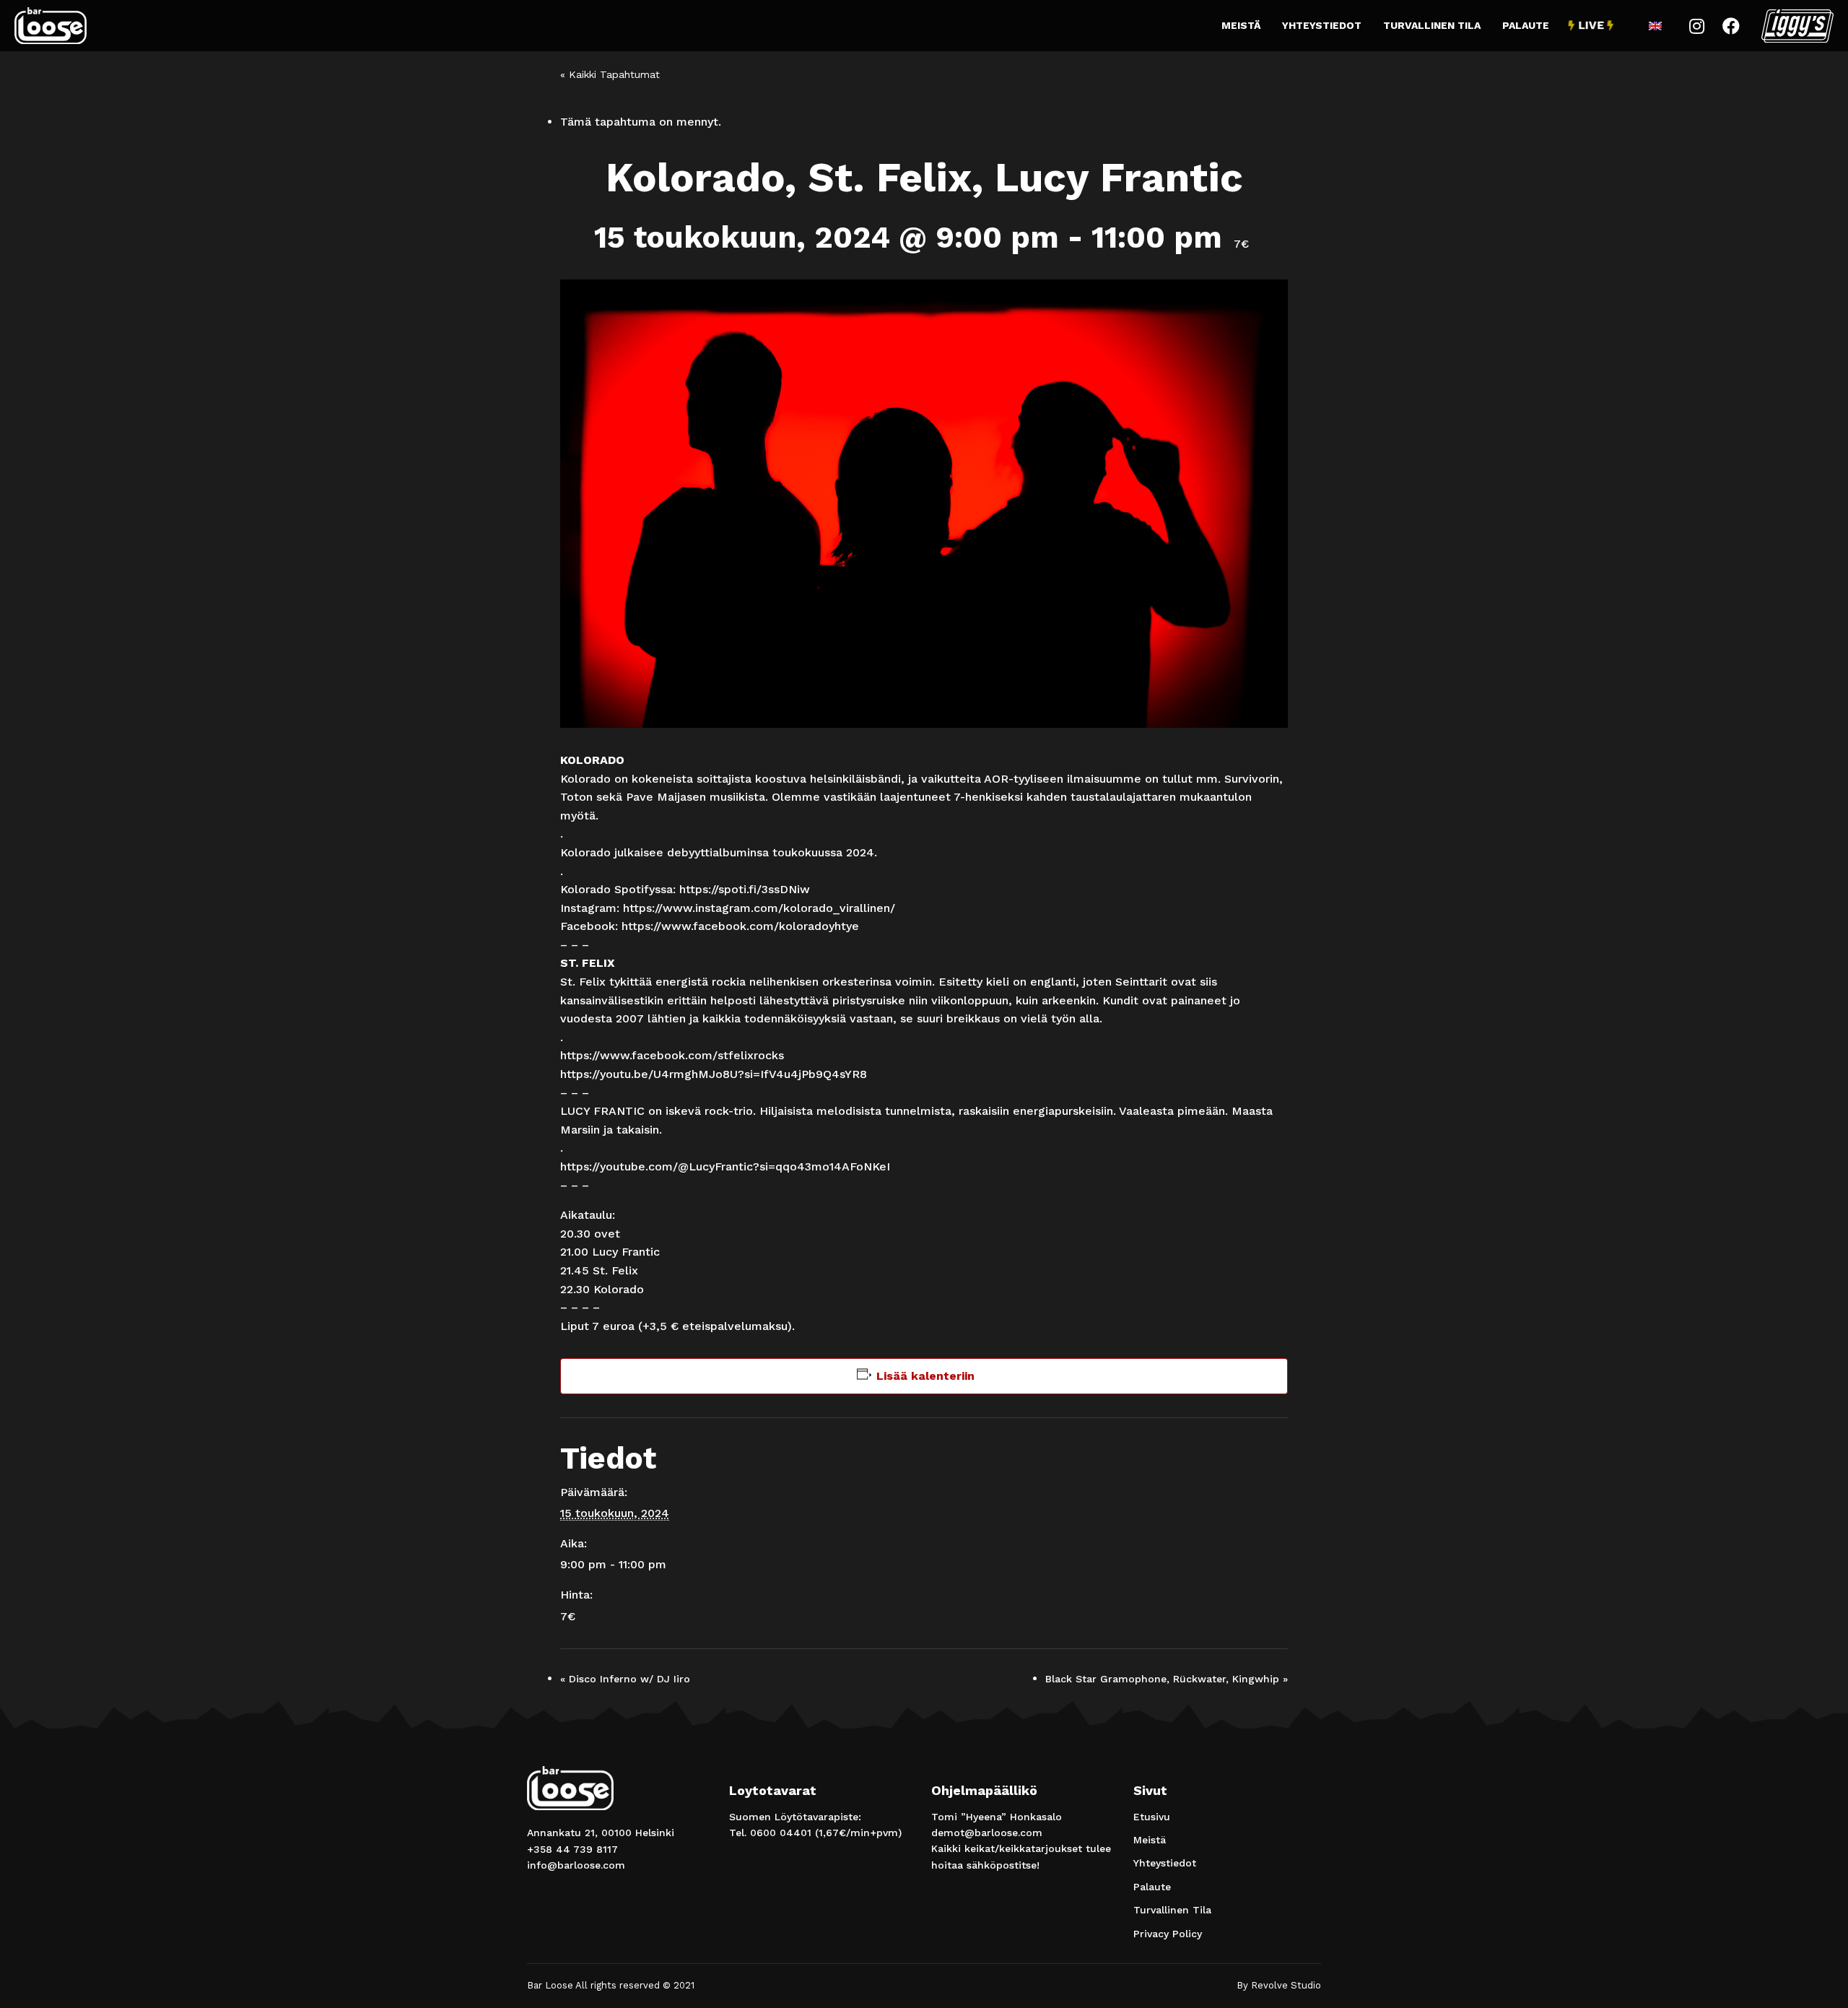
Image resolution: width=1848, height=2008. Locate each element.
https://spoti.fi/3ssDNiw (745, 889)
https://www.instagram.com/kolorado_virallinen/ (759, 908)
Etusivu (1152, 1817)
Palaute (1526, 25)
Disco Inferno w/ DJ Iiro (625, 1679)
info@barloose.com (576, 1865)
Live (1591, 25)
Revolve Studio (1286, 1985)
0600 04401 (781, 1833)
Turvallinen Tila (1432, 25)
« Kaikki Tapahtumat (610, 74)
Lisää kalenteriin (925, 1376)
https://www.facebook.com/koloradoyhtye (740, 926)
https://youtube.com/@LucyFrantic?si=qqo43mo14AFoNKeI (725, 1166)
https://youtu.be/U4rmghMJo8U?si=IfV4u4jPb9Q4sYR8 (714, 1074)
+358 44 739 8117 (572, 1849)
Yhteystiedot (1322, 25)
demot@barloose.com (987, 1833)
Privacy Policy (1168, 1934)
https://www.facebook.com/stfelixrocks (672, 1055)
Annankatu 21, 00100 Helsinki (601, 1833)
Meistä (1241, 25)
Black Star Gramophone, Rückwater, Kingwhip (1167, 1679)
